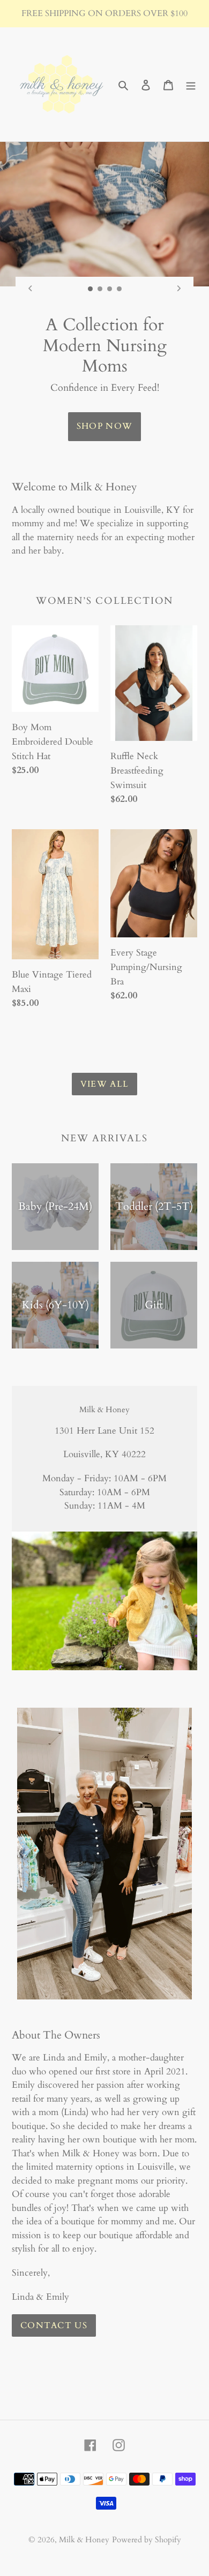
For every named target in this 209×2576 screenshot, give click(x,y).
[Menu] (191, 84)
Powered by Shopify (147, 2540)
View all (104, 1084)
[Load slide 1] (91, 289)
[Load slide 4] (120, 289)
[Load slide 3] (110, 289)
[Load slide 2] (100, 289)
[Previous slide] (30, 289)
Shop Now (104, 426)
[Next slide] (179, 289)
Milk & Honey (84, 2540)
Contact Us (54, 2325)
